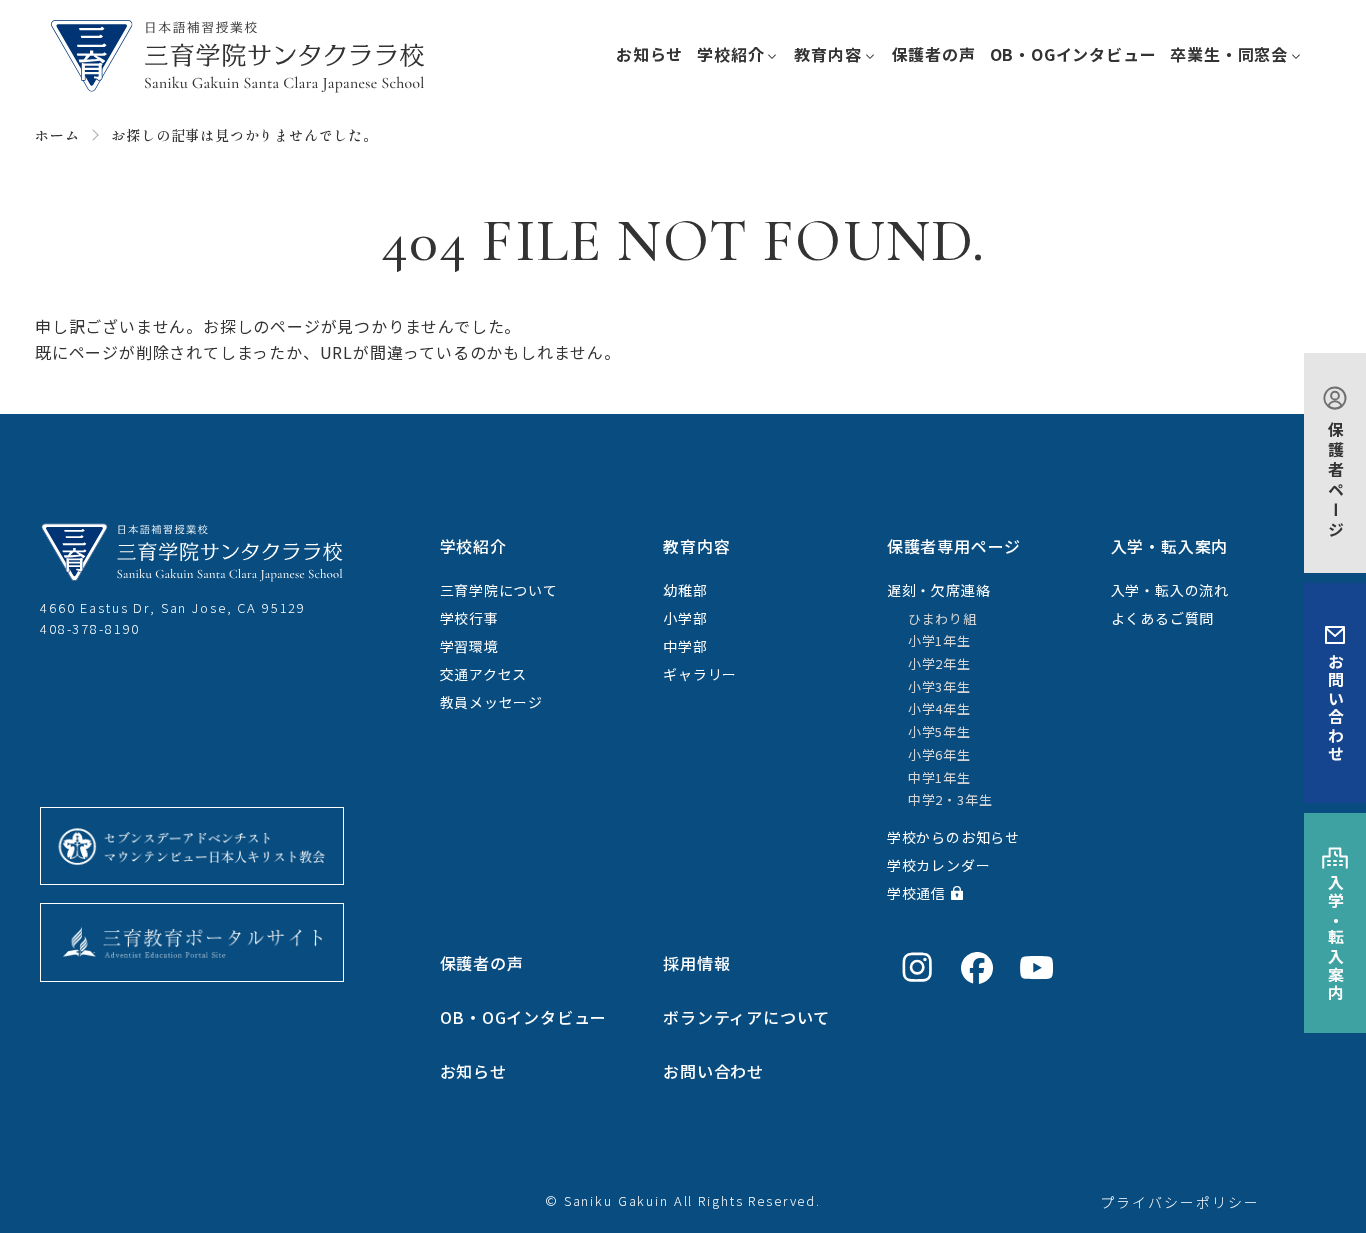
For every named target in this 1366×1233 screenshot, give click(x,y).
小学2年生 (939, 663)
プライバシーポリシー (1180, 1202)
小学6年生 (939, 754)
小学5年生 (939, 731)
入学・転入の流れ (1170, 590)
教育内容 (827, 54)
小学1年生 (939, 640)
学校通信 (916, 893)
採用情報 (696, 963)
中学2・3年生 (950, 799)
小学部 (685, 618)
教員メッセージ (492, 702)
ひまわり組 (942, 618)
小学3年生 (939, 686)
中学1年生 (939, 777)
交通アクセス (484, 674)
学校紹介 (730, 54)
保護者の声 (934, 54)
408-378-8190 (90, 628)
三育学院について (499, 590)
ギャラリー (700, 674)
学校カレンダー (939, 865)
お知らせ (649, 54)
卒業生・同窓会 (1229, 54)
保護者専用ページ (954, 546)
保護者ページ (1336, 481)
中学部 (685, 646)
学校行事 (469, 618)
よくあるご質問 (1163, 618)
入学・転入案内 (1336, 938)
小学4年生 (939, 708)
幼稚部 (685, 590)
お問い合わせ (1336, 708)
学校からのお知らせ (953, 837)
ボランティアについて (746, 1017)
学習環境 (469, 646)
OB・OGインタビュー (1073, 54)
